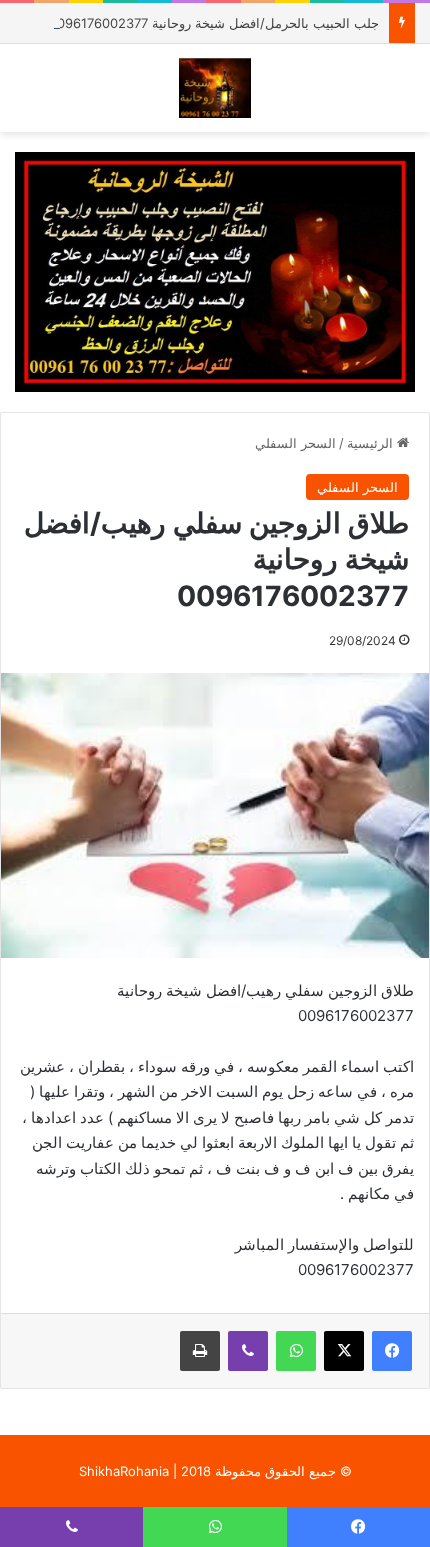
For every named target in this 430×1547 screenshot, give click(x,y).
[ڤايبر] (248, 1351)
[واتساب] (296, 1351)
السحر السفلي (295, 443)
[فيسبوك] (392, 1351)
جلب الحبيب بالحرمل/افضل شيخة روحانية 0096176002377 (214, 23)
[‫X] (344, 1351)
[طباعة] (200, 1351)
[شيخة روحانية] (215, 88)
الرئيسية (372, 443)
